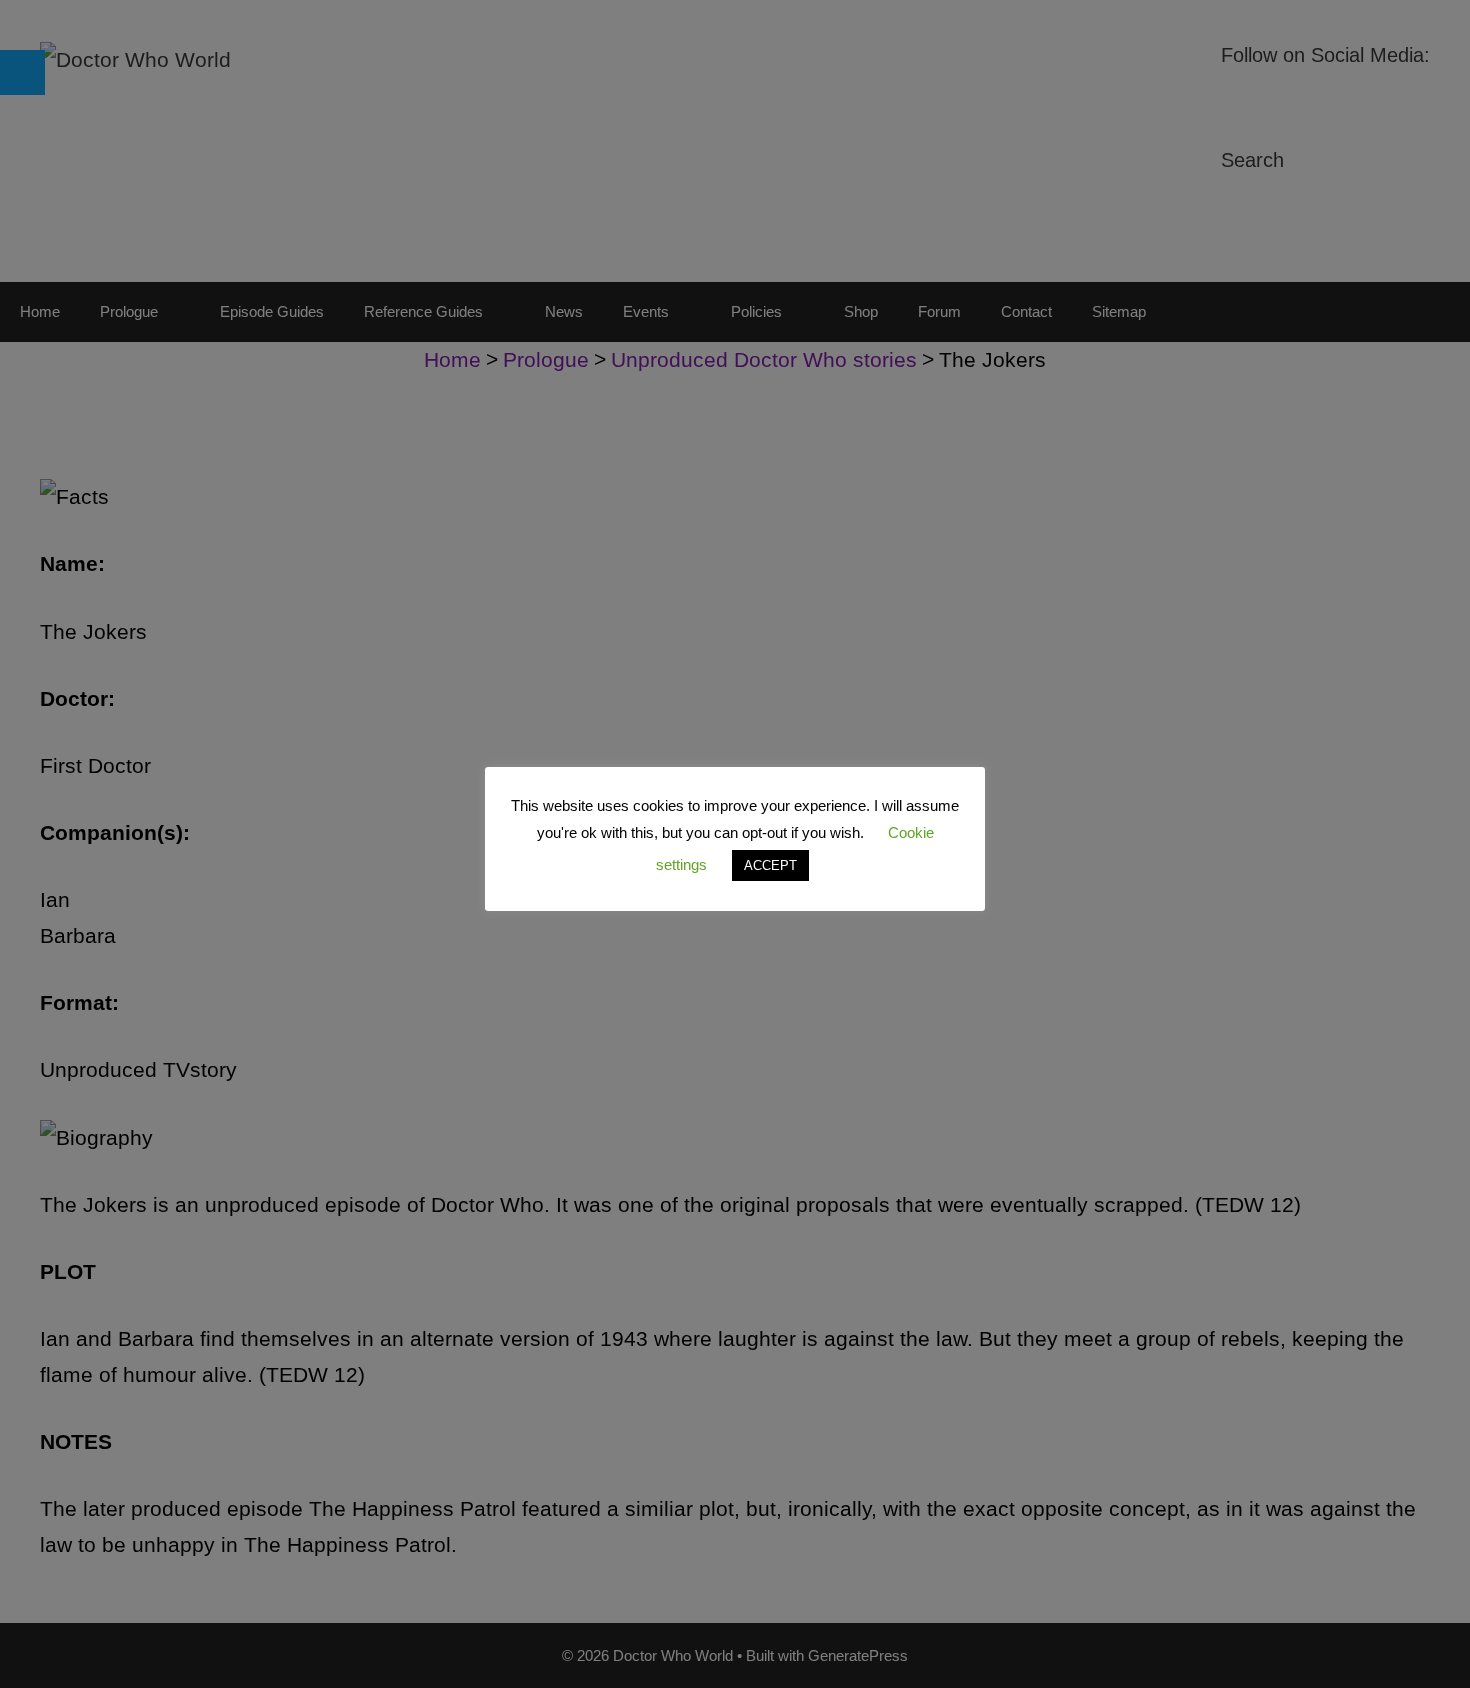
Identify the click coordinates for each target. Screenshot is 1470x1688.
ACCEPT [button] (770, 865)
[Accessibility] (22, 72)
